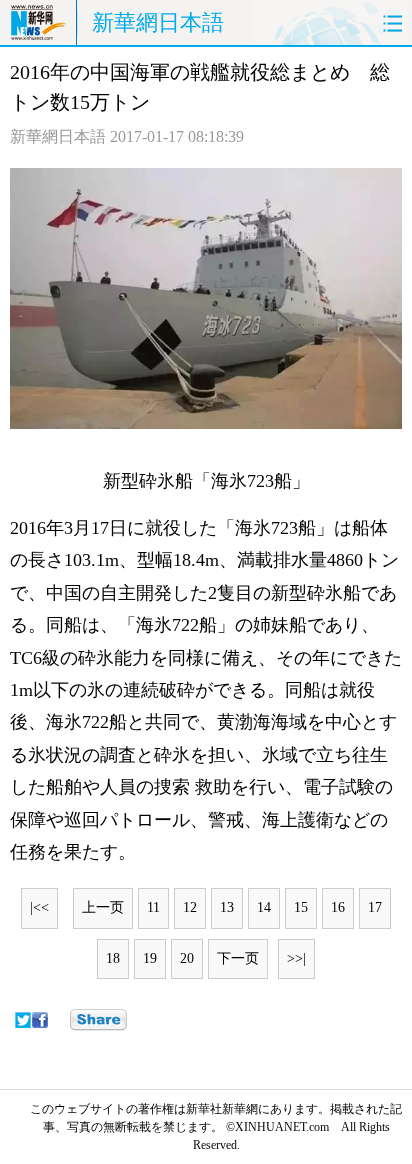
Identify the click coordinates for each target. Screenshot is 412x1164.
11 (153, 907)
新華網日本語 (158, 22)
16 (338, 907)
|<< (39, 907)
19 (150, 958)
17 (375, 907)
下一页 (238, 958)
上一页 (103, 907)
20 (187, 958)
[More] (98, 1020)
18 (113, 958)
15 (301, 907)
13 (227, 907)
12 (190, 907)
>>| (296, 958)
